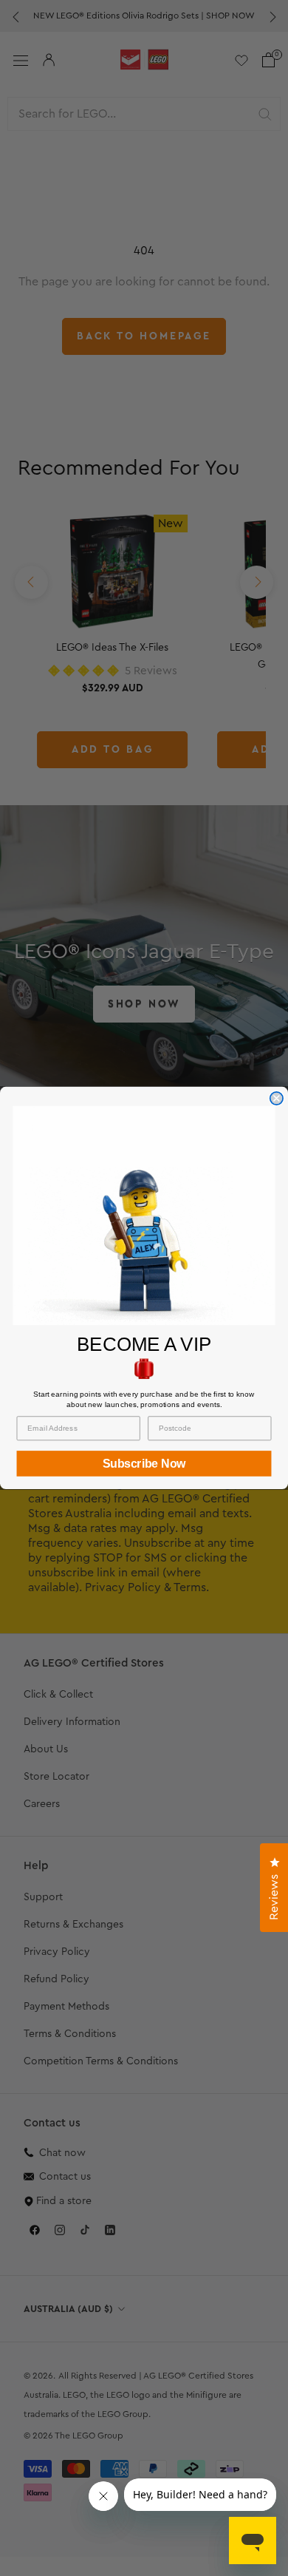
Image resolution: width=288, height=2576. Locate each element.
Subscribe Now (144, 1464)
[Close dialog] (277, 1098)
